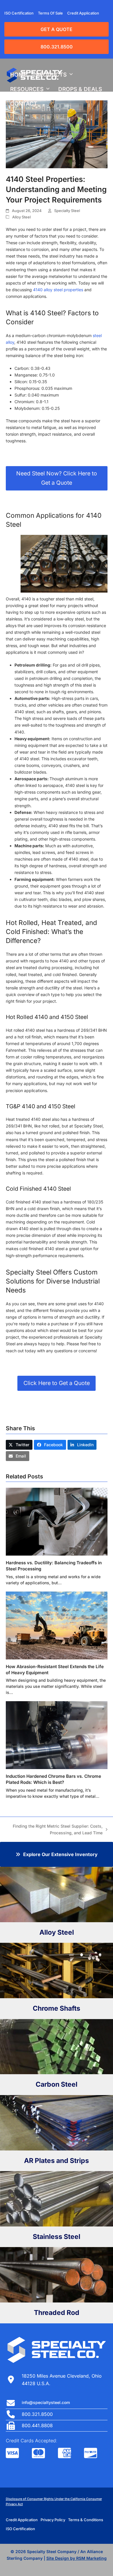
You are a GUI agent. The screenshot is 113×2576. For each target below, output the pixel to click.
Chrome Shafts (57, 2008)
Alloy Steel (21, 217)
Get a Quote (57, 29)
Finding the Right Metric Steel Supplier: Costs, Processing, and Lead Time (57, 1830)
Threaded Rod (57, 2313)
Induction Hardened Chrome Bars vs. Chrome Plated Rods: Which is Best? (53, 1779)
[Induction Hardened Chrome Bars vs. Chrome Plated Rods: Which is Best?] (57, 1735)
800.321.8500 (57, 47)
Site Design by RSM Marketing (76, 2558)
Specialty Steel (67, 211)
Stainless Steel (57, 2237)
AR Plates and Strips (57, 2161)
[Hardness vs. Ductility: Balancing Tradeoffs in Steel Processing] (57, 1521)
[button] (19, 1445)
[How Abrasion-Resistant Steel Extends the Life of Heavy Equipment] (57, 1625)
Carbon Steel (57, 2084)
